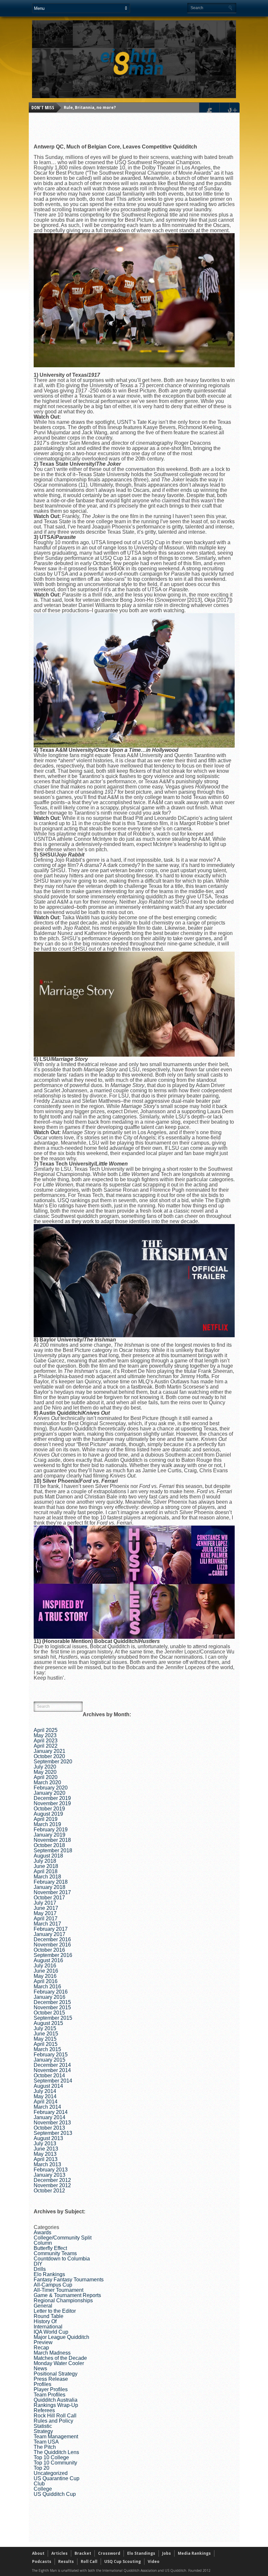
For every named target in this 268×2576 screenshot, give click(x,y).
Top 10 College (51, 2457)
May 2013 (45, 2154)
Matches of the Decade (60, 2358)
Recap (41, 2348)
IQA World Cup (51, 2332)
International (48, 2327)
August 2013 (48, 2138)
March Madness (52, 2353)
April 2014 (46, 2102)
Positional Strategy (56, 2374)
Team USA (46, 2442)
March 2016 (47, 1987)
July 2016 (45, 1966)
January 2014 (50, 2117)
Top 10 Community (55, 2463)
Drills (40, 2269)
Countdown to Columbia (62, 2259)
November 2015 (52, 2007)
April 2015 (46, 2044)
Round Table (49, 2316)
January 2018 (50, 1887)
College (43, 2489)
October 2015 (49, 2013)
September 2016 (53, 1955)
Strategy (43, 2431)
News (40, 2369)
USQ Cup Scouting (123, 2561)
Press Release (51, 2379)
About (38, 2553)
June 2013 (46, 2149)
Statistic (43, 2426)
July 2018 (45, 1861)
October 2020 (49, 1756)
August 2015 (48, 2023)
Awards (42, 2232)
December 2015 (52, 2002)
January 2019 (50, 1835)
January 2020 (50, 1793)
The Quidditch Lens (56, 2452)
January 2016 (50, 1997)
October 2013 (49, 2128)
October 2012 (49, 2191)
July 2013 (45, 2144)
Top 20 (42, 2468)
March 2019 (47, 1824)
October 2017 (49, 1898)
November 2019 (52, 1803)
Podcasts (42, 2561)
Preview (43, 2342)
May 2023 (45, 1735)
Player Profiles (51, 2389)
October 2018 (49, 1845)
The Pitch (45, 2447)
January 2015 (50, 2060)
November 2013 (52, 2123)
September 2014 (53, 2081)
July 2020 (45, 1767)
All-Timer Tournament (59, 2290)
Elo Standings (141, 2553)
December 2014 (52, 2065)
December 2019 (52, 1798)
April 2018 (46, 1871)
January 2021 (50, 1751)
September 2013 (53, 2133)
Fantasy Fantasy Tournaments (69, 2280)
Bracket (83, 2553)
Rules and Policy (53, 2421)
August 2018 (48, 1856)
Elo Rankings (49, 2274)
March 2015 (47, 2049)
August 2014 (48, 2086)
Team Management (56, 2437)
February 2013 (51, 2170)
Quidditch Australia (56, 2400)
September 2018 (53, 1850)
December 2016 (52, 1939)
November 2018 (52, 1840)
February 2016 (51, 1992)
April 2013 (46, 2159)
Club (39, 2484)
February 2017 (51, 1929)
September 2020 (53, 1762)
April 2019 (46, 1819)
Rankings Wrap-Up (56, 2405)
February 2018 (51, 1882)
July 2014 (45, 2091)
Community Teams (55, 2253)
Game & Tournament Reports (67, 2295)
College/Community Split (63, 2238)
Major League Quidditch (61, 2337)
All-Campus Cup (53, 2285)
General (43, 2306)
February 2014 (51, 2112)
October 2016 (49, 1950)
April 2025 (46, 1730)
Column (43, 2243)
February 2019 (51, 1830)
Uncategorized (51, 2473)
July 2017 (45, 1903)
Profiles (42, 2384)
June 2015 (46, 2034)
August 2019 (48, 1814)
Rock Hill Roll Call (55, 2416)
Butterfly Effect (50, 2248)
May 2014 (45, 2096)
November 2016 (52, 1945)
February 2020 (51, 1788)
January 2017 (50, 1934)
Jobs (167, 2553)
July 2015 (45, 2028)
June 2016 (46, 1971)
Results (66, 2561)
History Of (45, 2321)
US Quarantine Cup (57, 2478)
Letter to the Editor (55, 2311)
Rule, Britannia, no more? (90, 107)
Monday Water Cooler (59, 2363)
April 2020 (46, 1777)
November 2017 (52, 1892)
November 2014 (52, 2070)
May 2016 (45, 1976)
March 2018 (47, 1877)
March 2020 (47, 1782)
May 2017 (45, 1913)
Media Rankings (194, 2553)
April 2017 (46, 1919)
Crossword (109, 2553)
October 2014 (49, 2075)
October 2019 (49, 1809)
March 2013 (47, 2164)
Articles (59, 2553)
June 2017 (46, 1908)
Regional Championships (63, 2300)
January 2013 (50, 2175)
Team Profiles (50, 2395)
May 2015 (45, 2039)
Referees (44, 2410)
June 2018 (46, 1866)
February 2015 (51, 2055)
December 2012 (52, 2180)
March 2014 (47, 2107)
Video (154, 2561)
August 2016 (48, 1960)
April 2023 (46, 1741)
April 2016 (46, 1981)
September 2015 (53, 2018)
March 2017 (47, 1924)
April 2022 (46, 1746)
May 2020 (45, 1772)
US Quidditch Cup (55, 2494)
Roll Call (89, 2561)
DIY (38, 2264)
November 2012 (52, 2185)
